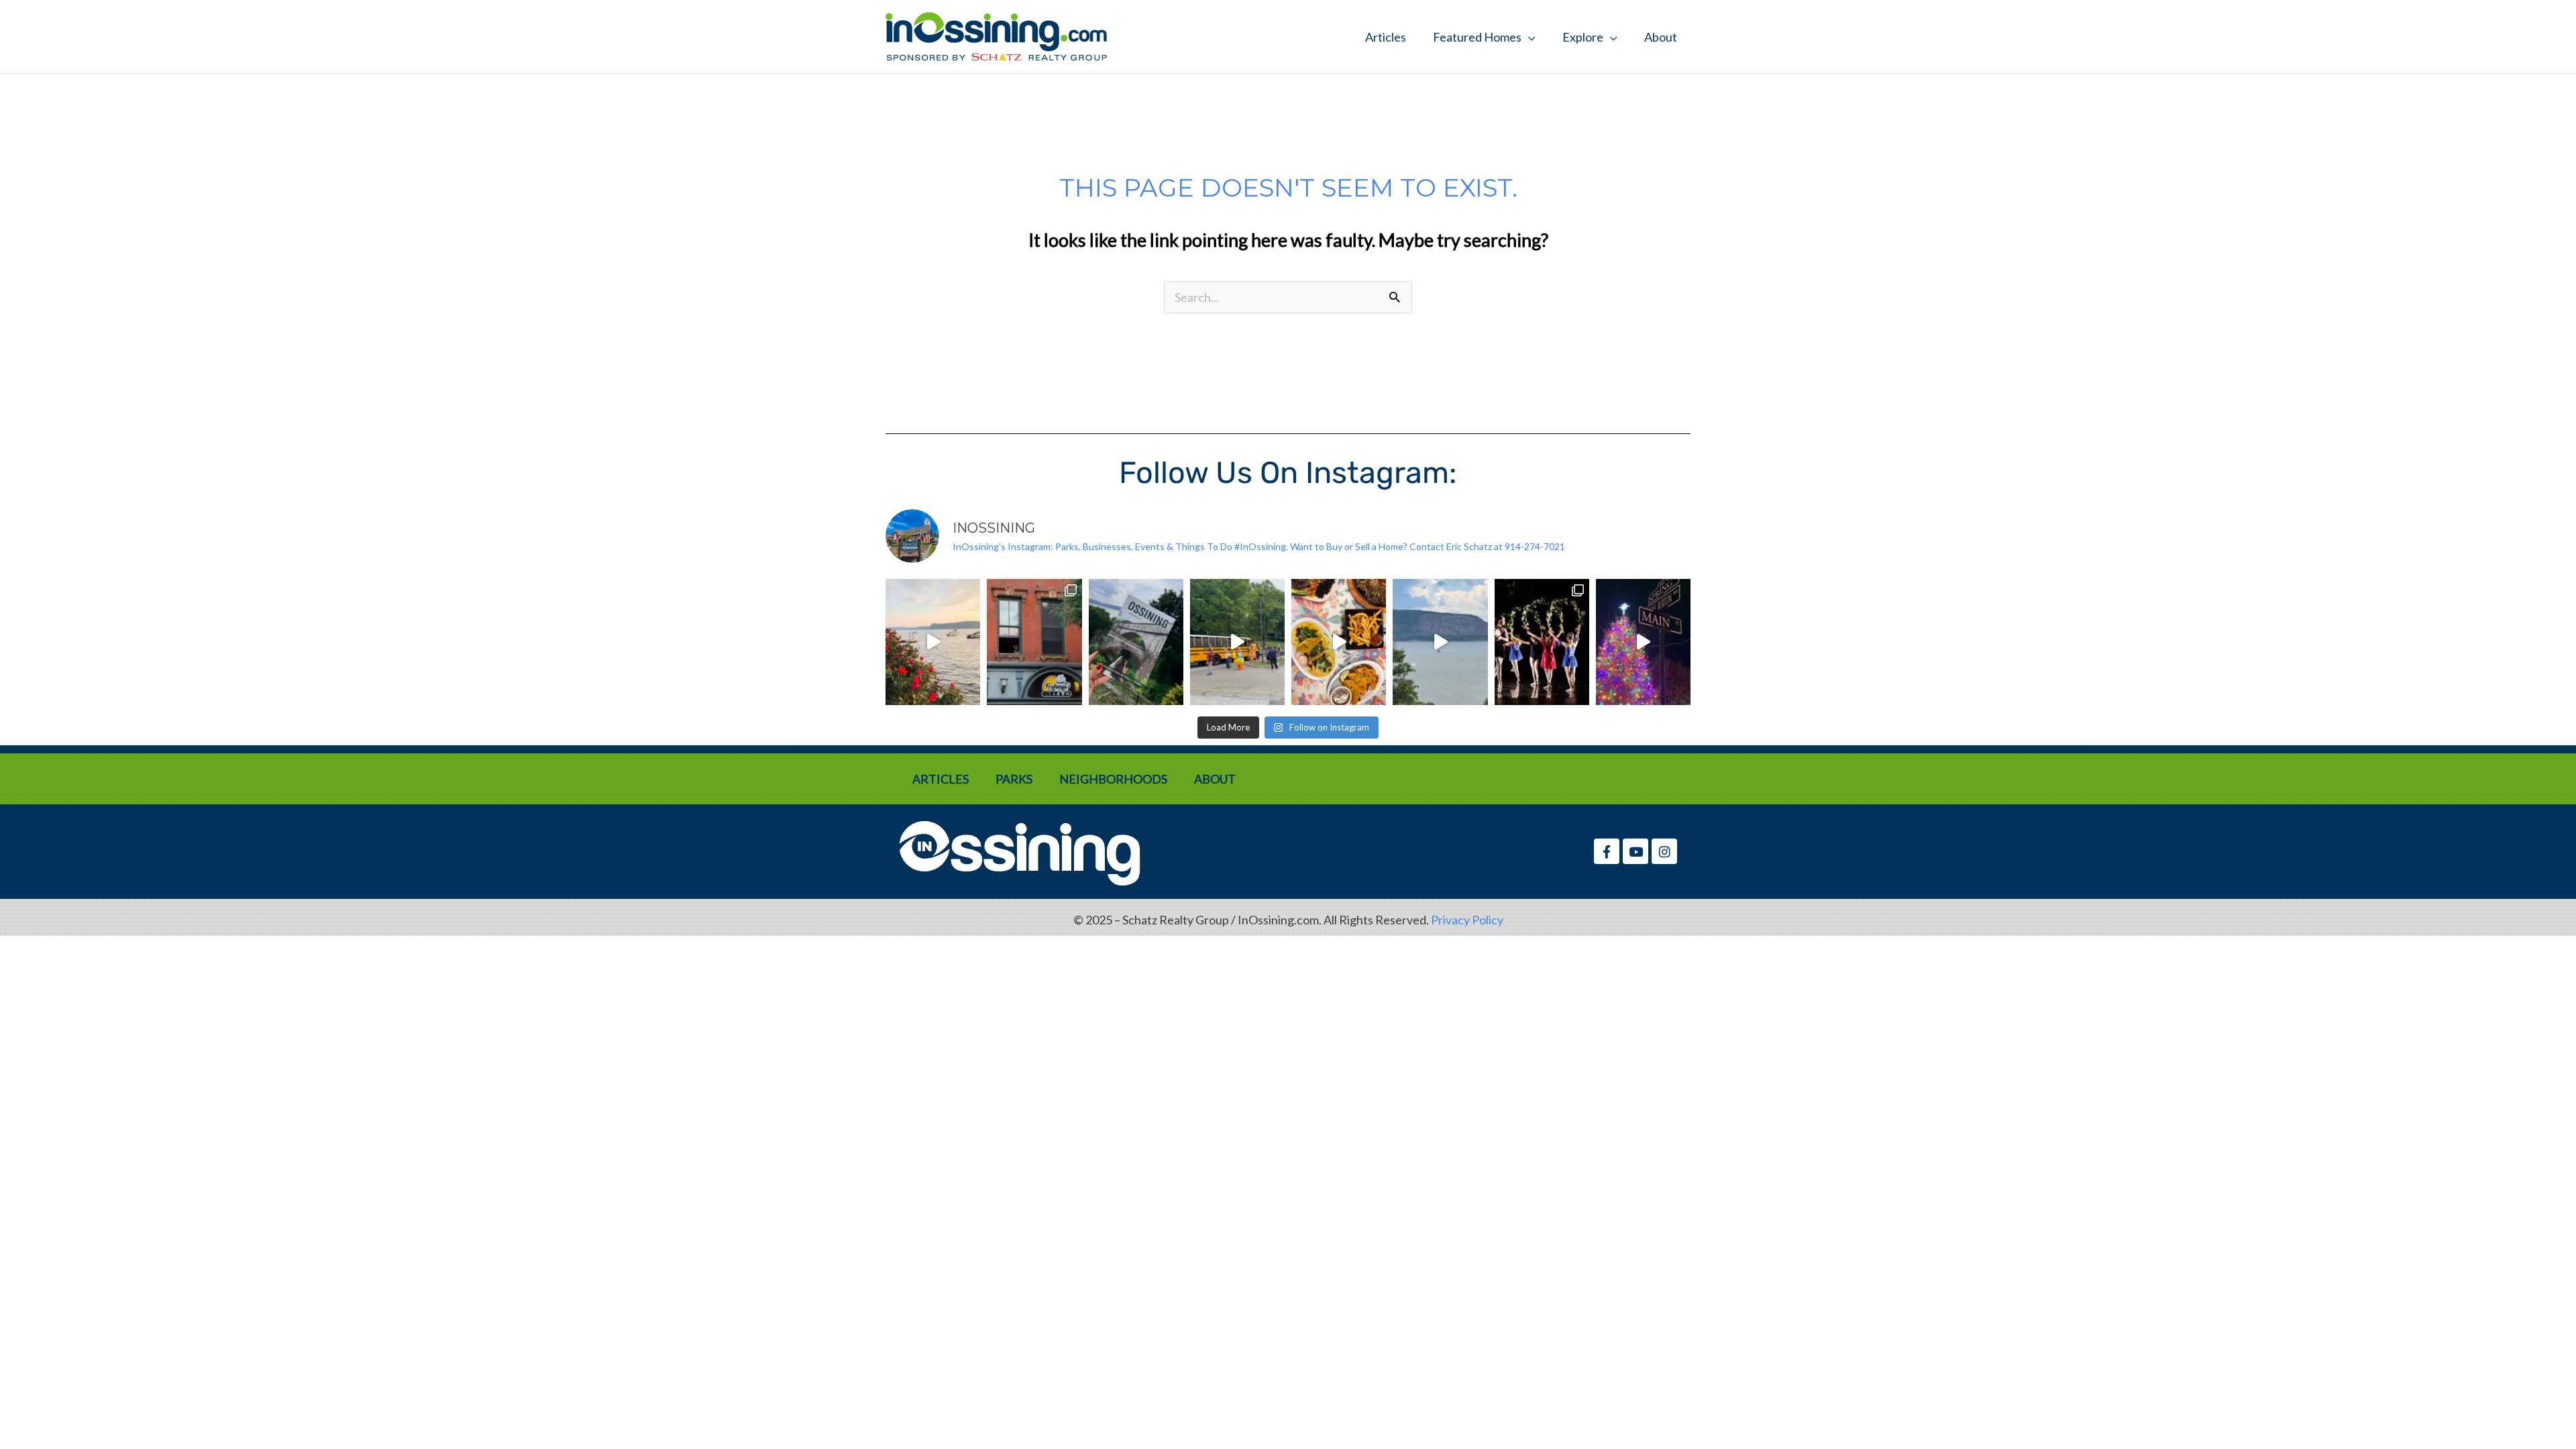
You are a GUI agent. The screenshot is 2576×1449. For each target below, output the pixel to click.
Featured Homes (1477, 37)
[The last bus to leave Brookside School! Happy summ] (1237, 642)
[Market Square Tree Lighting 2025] (1643, 642)
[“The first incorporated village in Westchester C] (1136, 642)
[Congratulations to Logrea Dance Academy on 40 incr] (1542, 642)
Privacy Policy (1467, 920)
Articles (1386, 37)
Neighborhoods (1113, 779)
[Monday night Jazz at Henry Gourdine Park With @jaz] (933, 642)
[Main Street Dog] (1034, 642)
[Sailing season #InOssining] (1440, 642)
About (1661, 37)
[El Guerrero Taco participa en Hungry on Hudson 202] (1339, 642)
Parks (1014, 779)
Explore (1583, 37)
